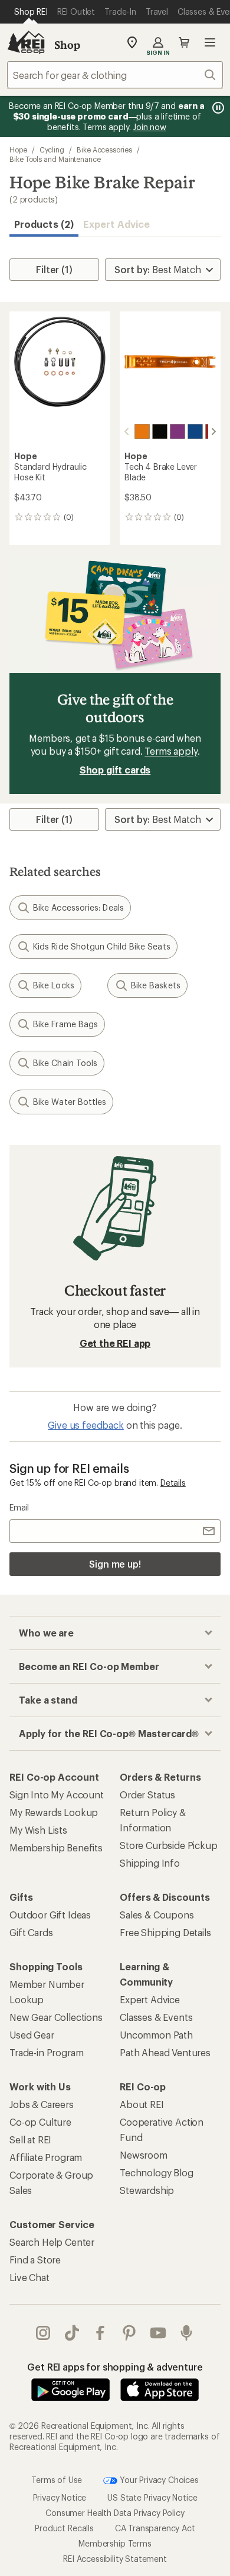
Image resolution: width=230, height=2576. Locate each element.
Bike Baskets (156, 985)
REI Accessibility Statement (115, 2559)
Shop (67, 45)
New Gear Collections (56, 2017)
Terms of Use (57, 2479)
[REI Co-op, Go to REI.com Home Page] (26, 42)
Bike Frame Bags (65, 1024)
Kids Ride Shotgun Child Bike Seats (102, 946)
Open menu (210, 42)
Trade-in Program (46, 2052)
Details (173, 1483)
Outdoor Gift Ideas (50, 1915)
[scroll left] (127, 431)
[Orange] (142, 431)
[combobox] (115, 75)
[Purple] (178, 431)
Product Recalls (64, 2528)
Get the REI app (115, 1343)
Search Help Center (52, 2242)
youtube (158, 2333)
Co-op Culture (40, 2122)
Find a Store (35, 2260)
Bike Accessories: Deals (78, 907)
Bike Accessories (104, 150)
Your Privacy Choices (158, 2479)
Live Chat (29, 2277)
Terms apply (171, 751)
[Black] (160, 431)
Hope (18, 150)
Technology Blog (157, 2172)
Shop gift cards (115, 770)
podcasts (187, 2333)
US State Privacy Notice (152, 2497)
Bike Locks (54, 985)
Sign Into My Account (57, 1795)
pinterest (129, 2333)
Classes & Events (156, 2017)
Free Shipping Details (165, 1932)
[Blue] (195, 431)
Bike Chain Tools (65, 1063)
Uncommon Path (156, 2035)
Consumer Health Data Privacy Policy (115, 2513)
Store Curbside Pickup (169, 1845)
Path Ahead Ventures (165, 2052)
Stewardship (147, 2190)
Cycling (52, 150)
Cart (184, 42)
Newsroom (144, 2155)
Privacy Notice (60, 2497)
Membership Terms (115, 2543)
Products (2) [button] (44, 224)
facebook (101, 2333)
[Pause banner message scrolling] (217, 108)
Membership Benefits (56, 1848)
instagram (43, 2333)
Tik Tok (72, 2333)
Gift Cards (31, 1932)
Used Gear (32, 2035)
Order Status (147, 1795)
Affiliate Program (46, 2157)
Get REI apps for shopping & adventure (115, 2367)
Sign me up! (115, 1564)
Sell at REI (30, 2140)
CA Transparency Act (155, 2528)
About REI (142, 2104)
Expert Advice (116, 224)
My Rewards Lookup (54, 1812)
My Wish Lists (38, 1830)
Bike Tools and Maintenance (55, 159)
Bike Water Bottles (70, 1102)
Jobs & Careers (42, 2104)
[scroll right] (213, 431)
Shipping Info (150, 1863)
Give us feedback (86, 1425)
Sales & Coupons (157, 1915)
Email (19, 1507)
